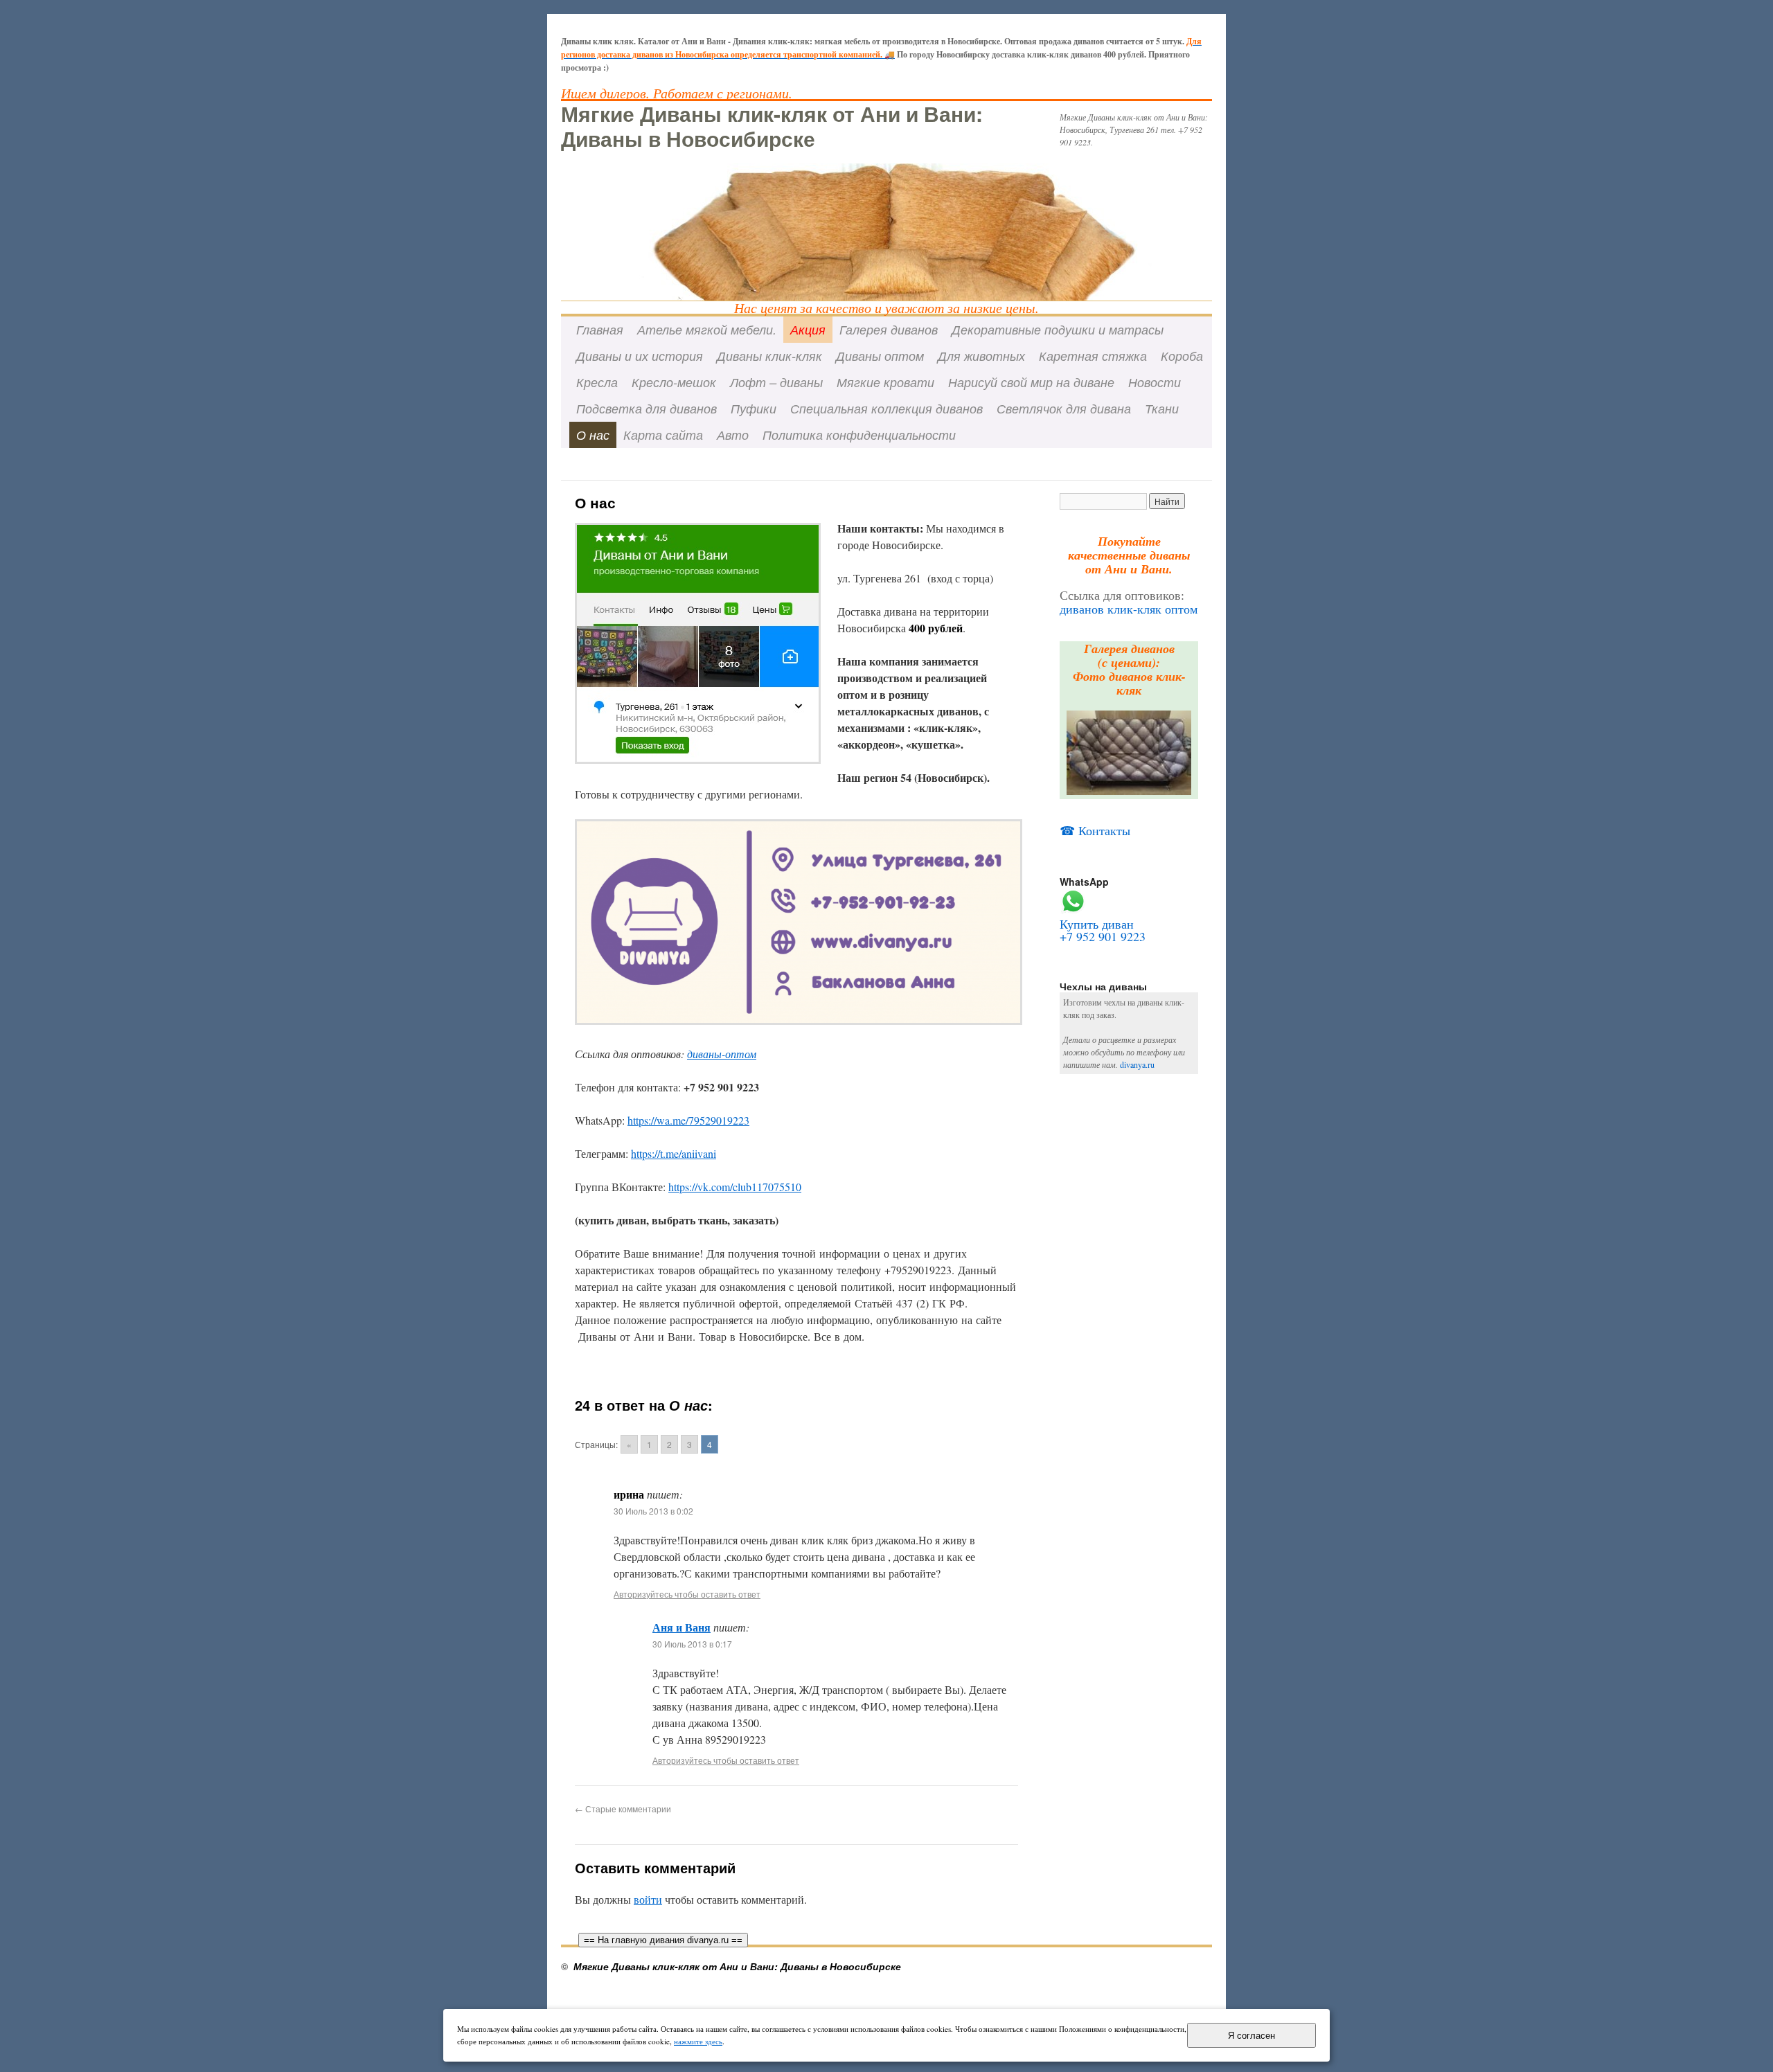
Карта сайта (663, 435)
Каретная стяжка (1093, 356)
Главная (600, 329)
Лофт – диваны (776, 382)
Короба (1182, 356)
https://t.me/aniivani (674, 1153)
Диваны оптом (880, 356)
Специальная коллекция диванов (886, 408)
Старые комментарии (623, 1808)
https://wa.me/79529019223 (688, 1120)
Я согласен (1251, 2036)
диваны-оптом (722, 1054)
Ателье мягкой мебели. (707, 329)
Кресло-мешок (674, 382)
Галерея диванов (889, 329)
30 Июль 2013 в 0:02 (653, 1511)
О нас (593, 435)
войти (648, 1899)
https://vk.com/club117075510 (735, 1187)
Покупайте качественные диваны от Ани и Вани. (1129, 555)
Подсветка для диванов (647, 408)
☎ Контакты (1095, 830)
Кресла (597, 382)
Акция (808, 329)
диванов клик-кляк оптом (1129, 609)
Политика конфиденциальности (859, 435)
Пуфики (754, 408)
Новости (1155, 382)
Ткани (1162, 408)
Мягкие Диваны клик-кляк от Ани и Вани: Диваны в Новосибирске (772, 126)
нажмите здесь (698, 2041)
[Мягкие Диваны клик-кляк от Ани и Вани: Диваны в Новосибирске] (886, 201)
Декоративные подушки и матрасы (1058, 329)
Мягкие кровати (885, 382)
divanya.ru (1137, 1064)
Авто (733, 435)
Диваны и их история (640, 356)
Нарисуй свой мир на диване (1031, 382)
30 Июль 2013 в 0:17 (692, 1644)
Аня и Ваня (681, 1627)
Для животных (981, 356)
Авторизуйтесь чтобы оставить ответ (687, 1594)
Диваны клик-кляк (769, 356)
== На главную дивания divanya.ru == (663, 1940)
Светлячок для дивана (1064, 408)
